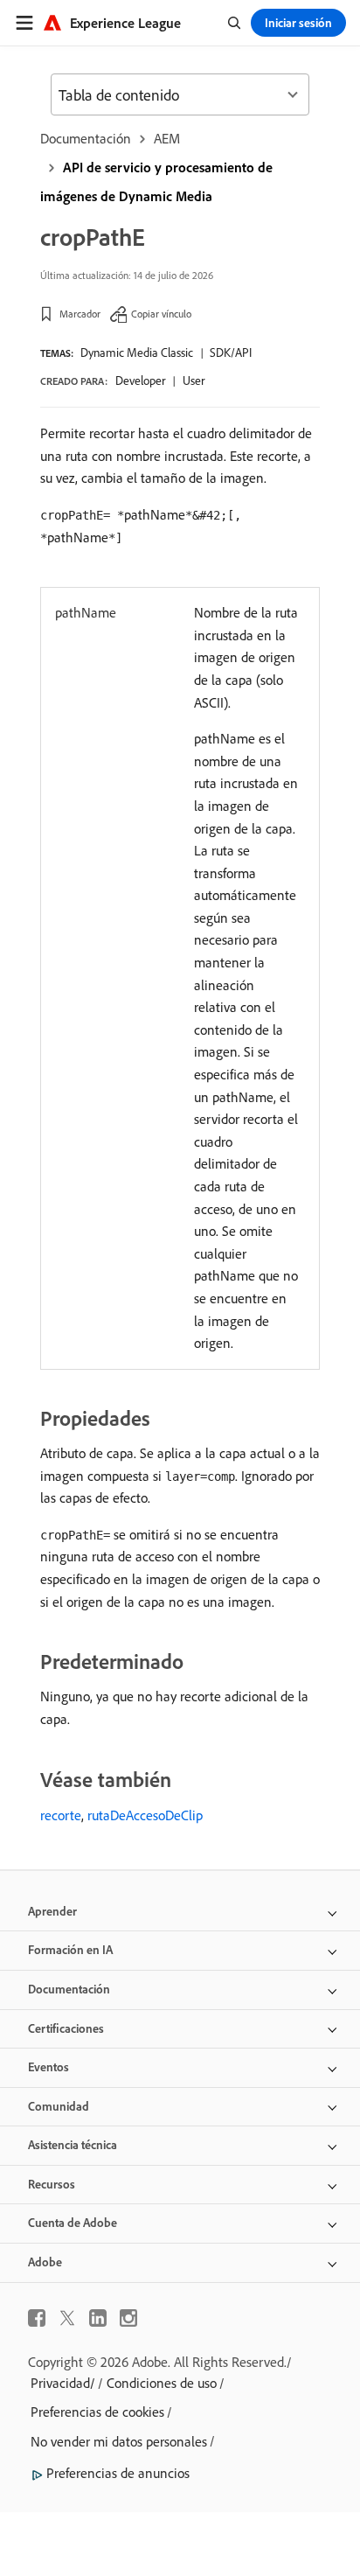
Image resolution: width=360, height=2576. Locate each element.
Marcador (80, 314)
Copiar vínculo (161, 314)
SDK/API (231, 353)
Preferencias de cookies (97, 2412)
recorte (61, 1815)
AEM (167, 138)
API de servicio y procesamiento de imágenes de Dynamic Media (156, 182)
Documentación (86, 138)
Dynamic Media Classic (137, 353)
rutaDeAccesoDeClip (145, 1815)
